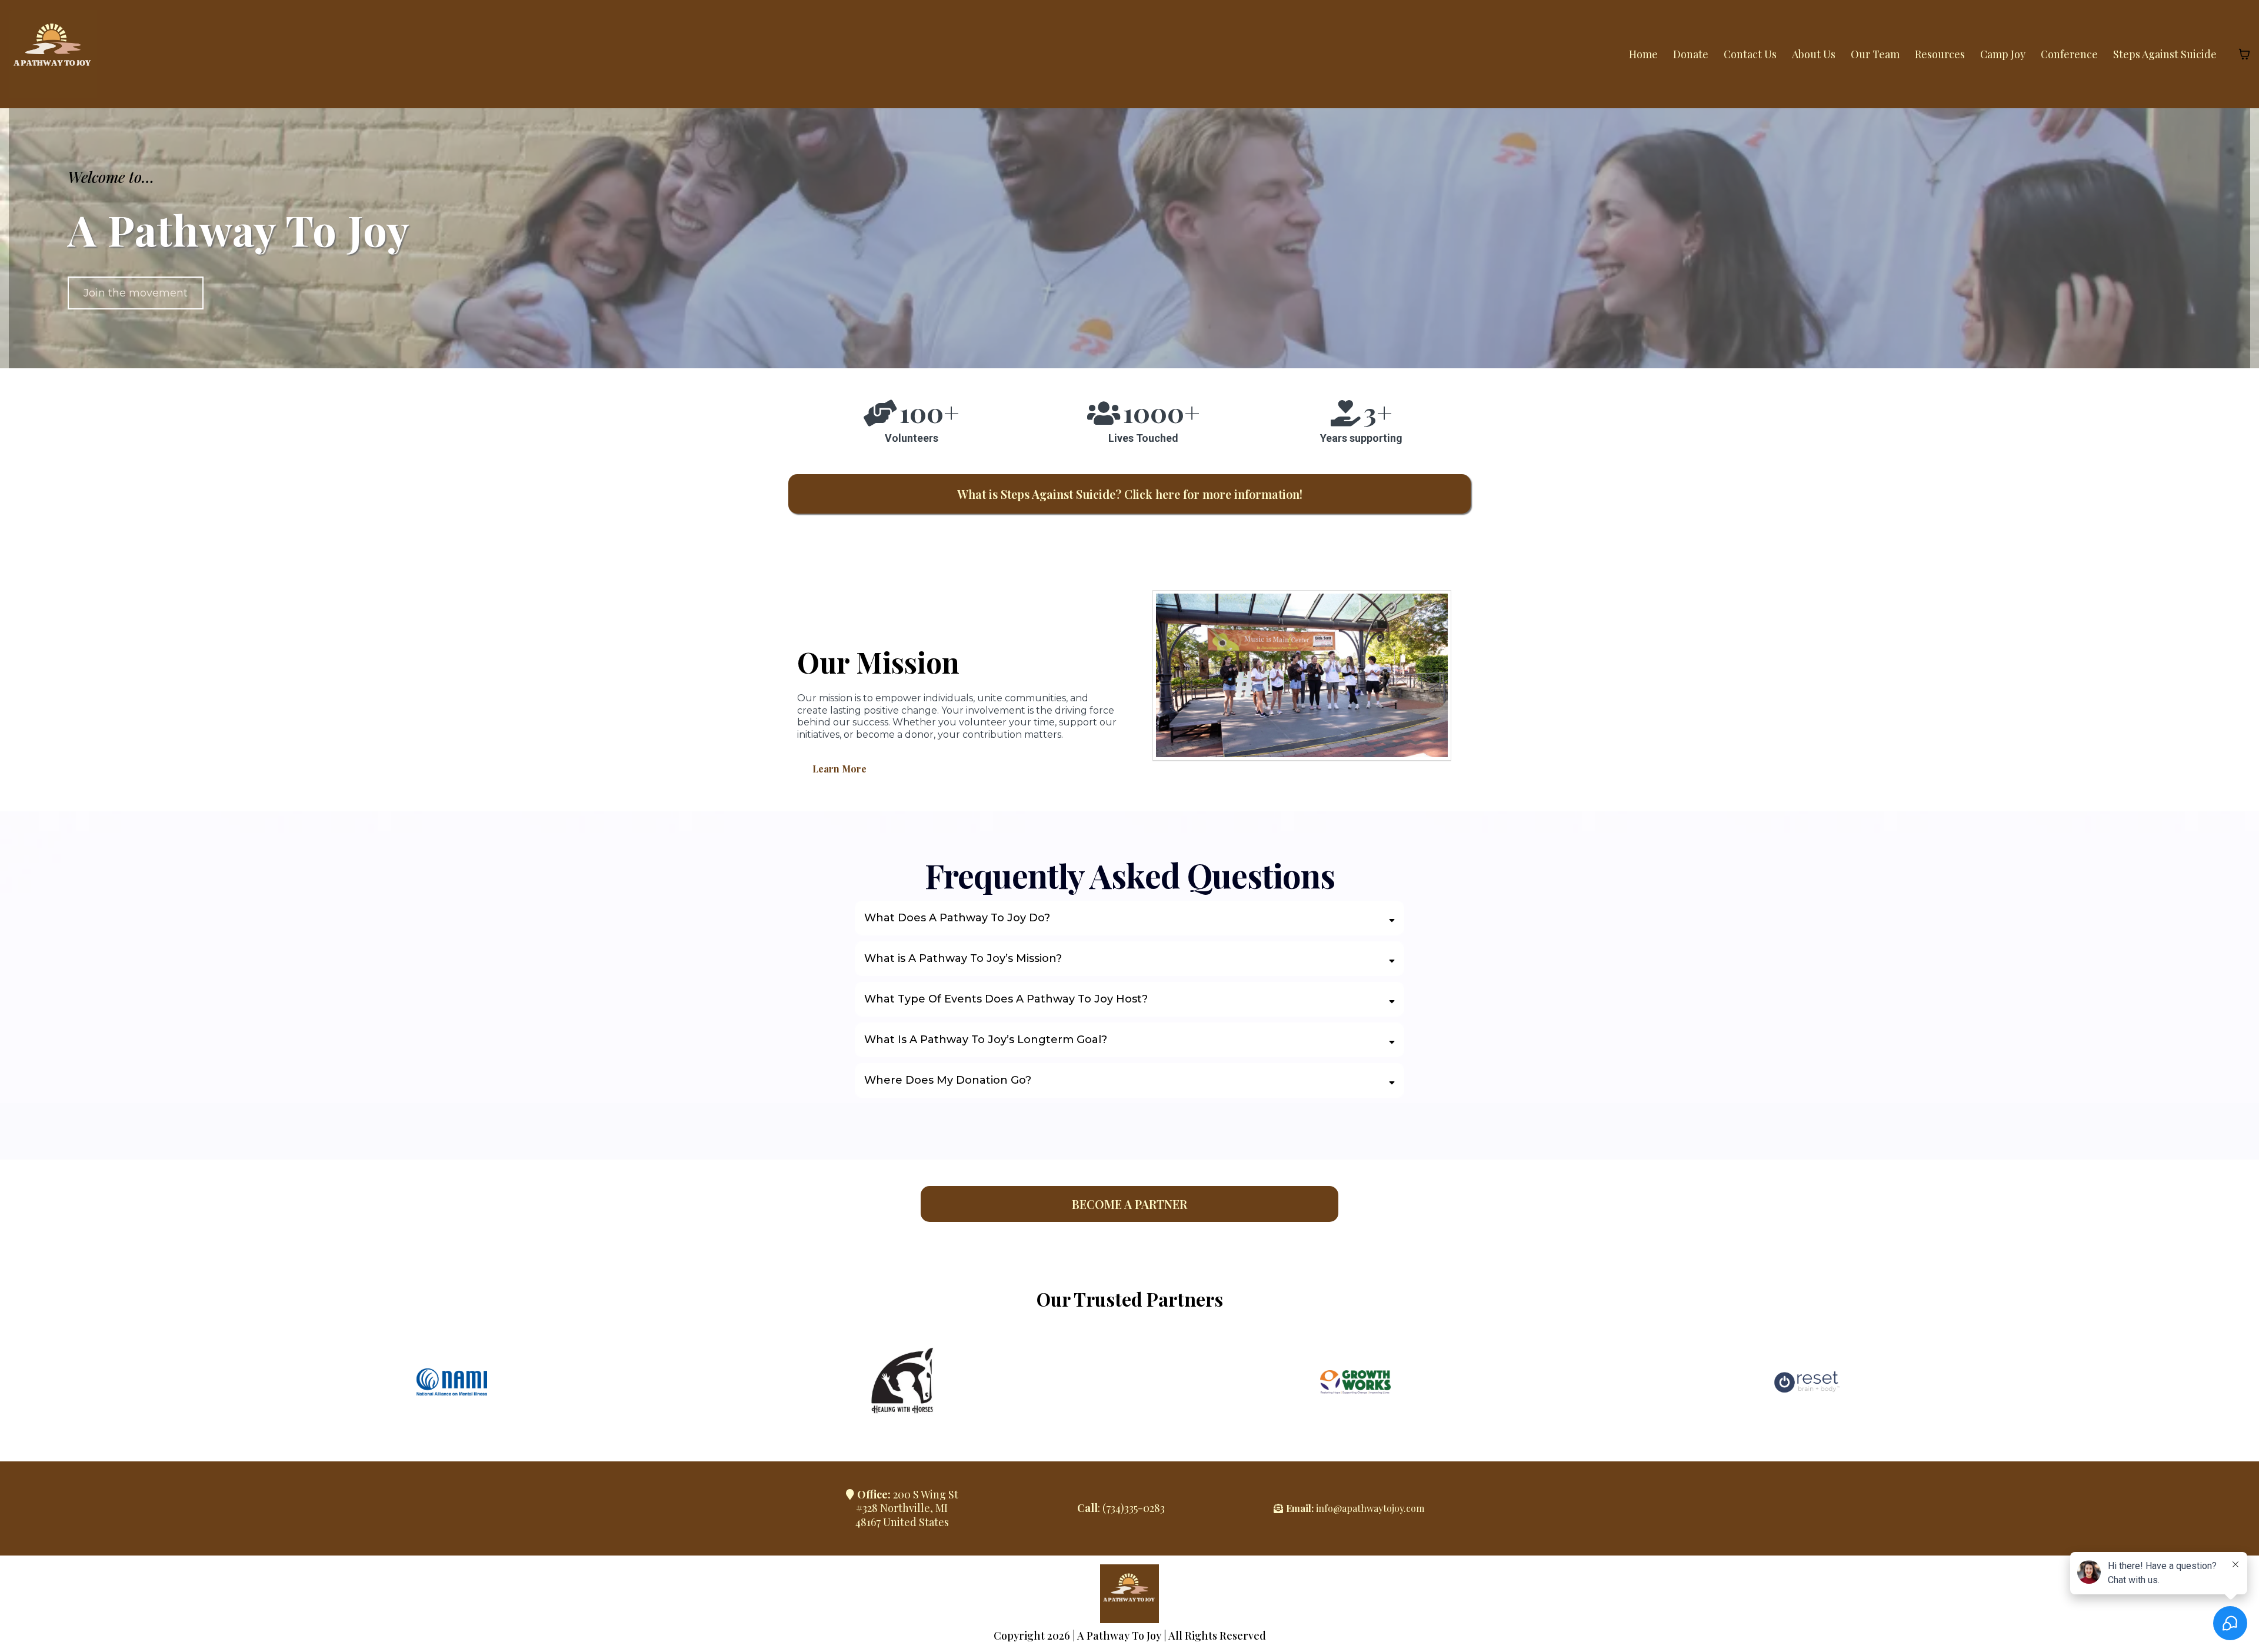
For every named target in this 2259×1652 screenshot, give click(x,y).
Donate (1691, 54)
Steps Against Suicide (2165, 54)
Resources (1940, 54)
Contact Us (1750, 54)
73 (1111, 1508)
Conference (2069, 54)
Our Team (1875, 54)
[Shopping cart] (2244, 54)
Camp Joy (2003, 54)
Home (1643, 54)
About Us (1814, 54)
